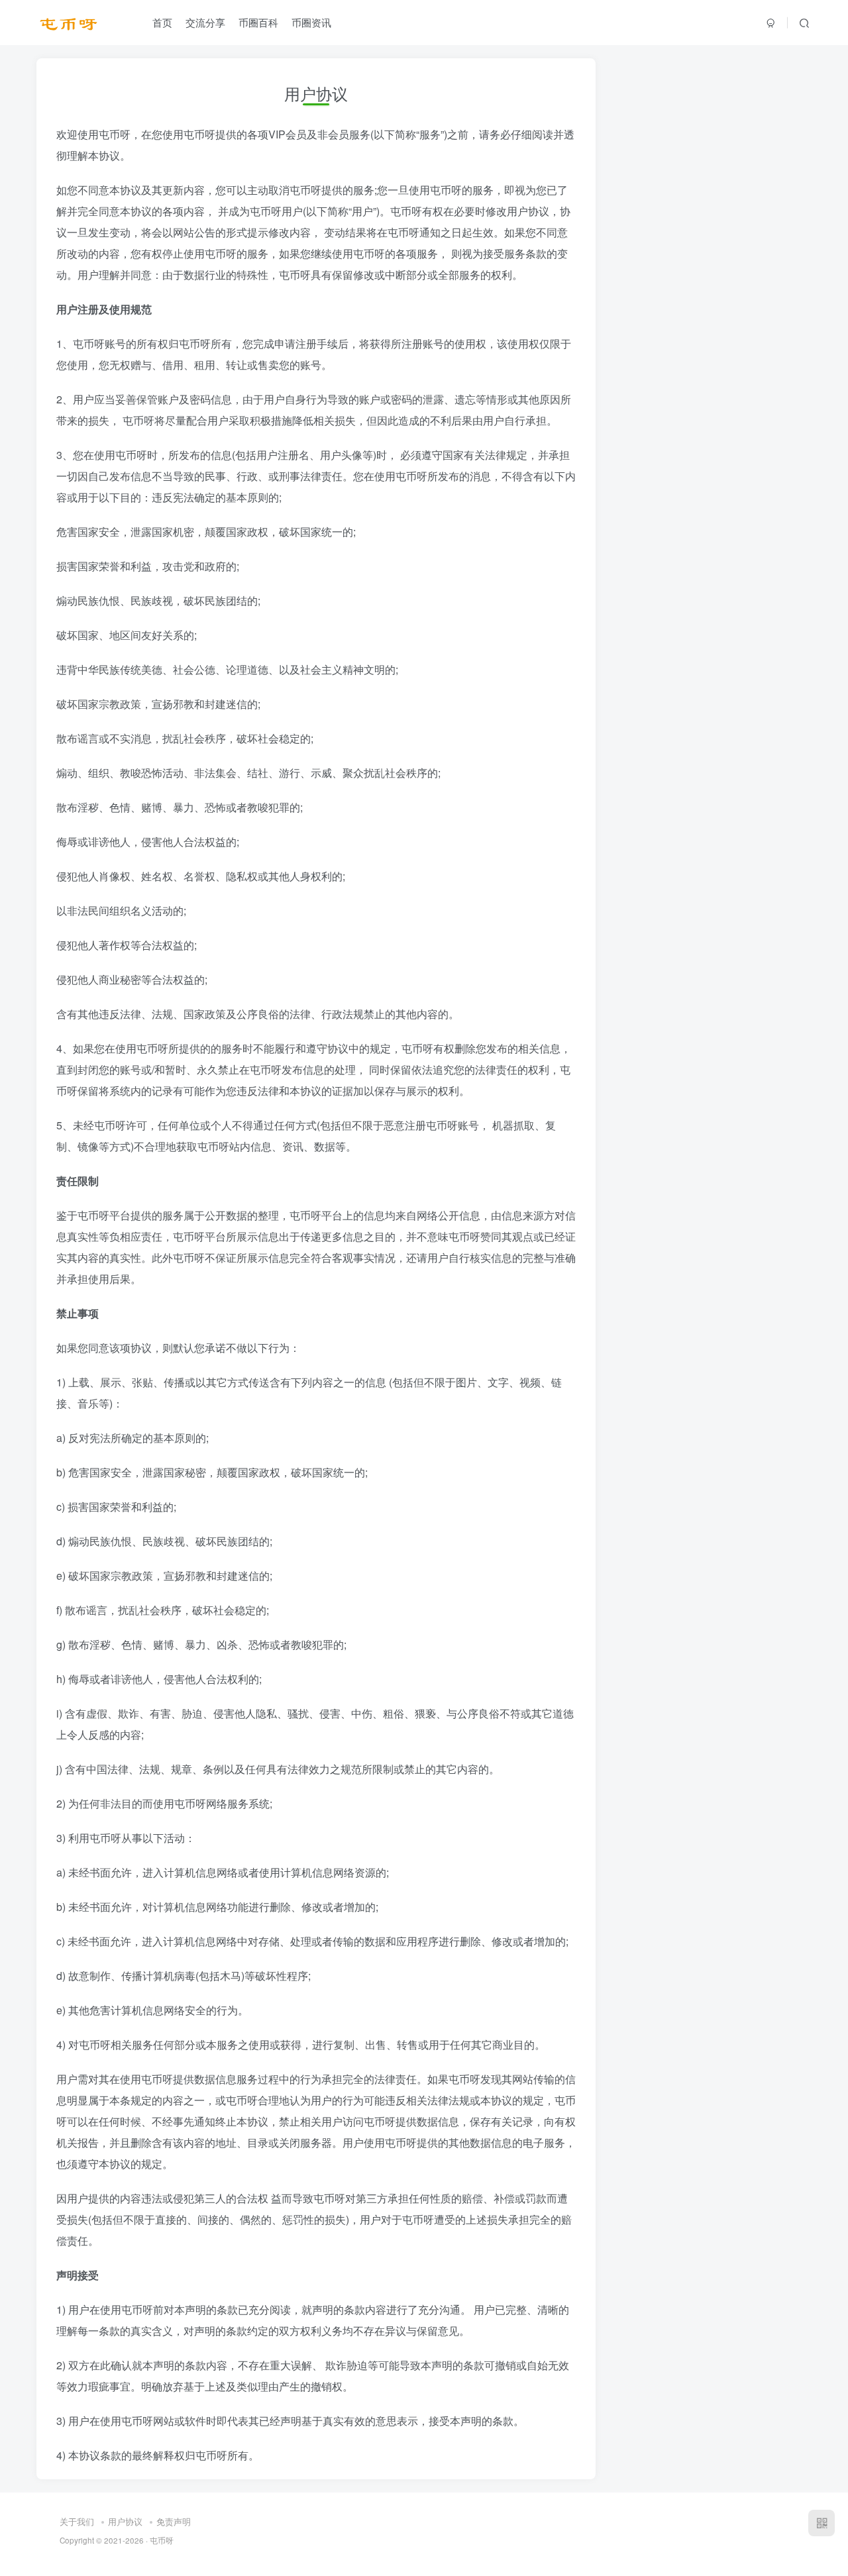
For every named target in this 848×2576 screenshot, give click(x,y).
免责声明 (174, 2521)
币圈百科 (258, 22)
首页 (162, 22)
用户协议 (125, 2521)
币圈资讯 (311, 22)
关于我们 (77, 2521)
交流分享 (205, 22)
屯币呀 (162, 2540)
